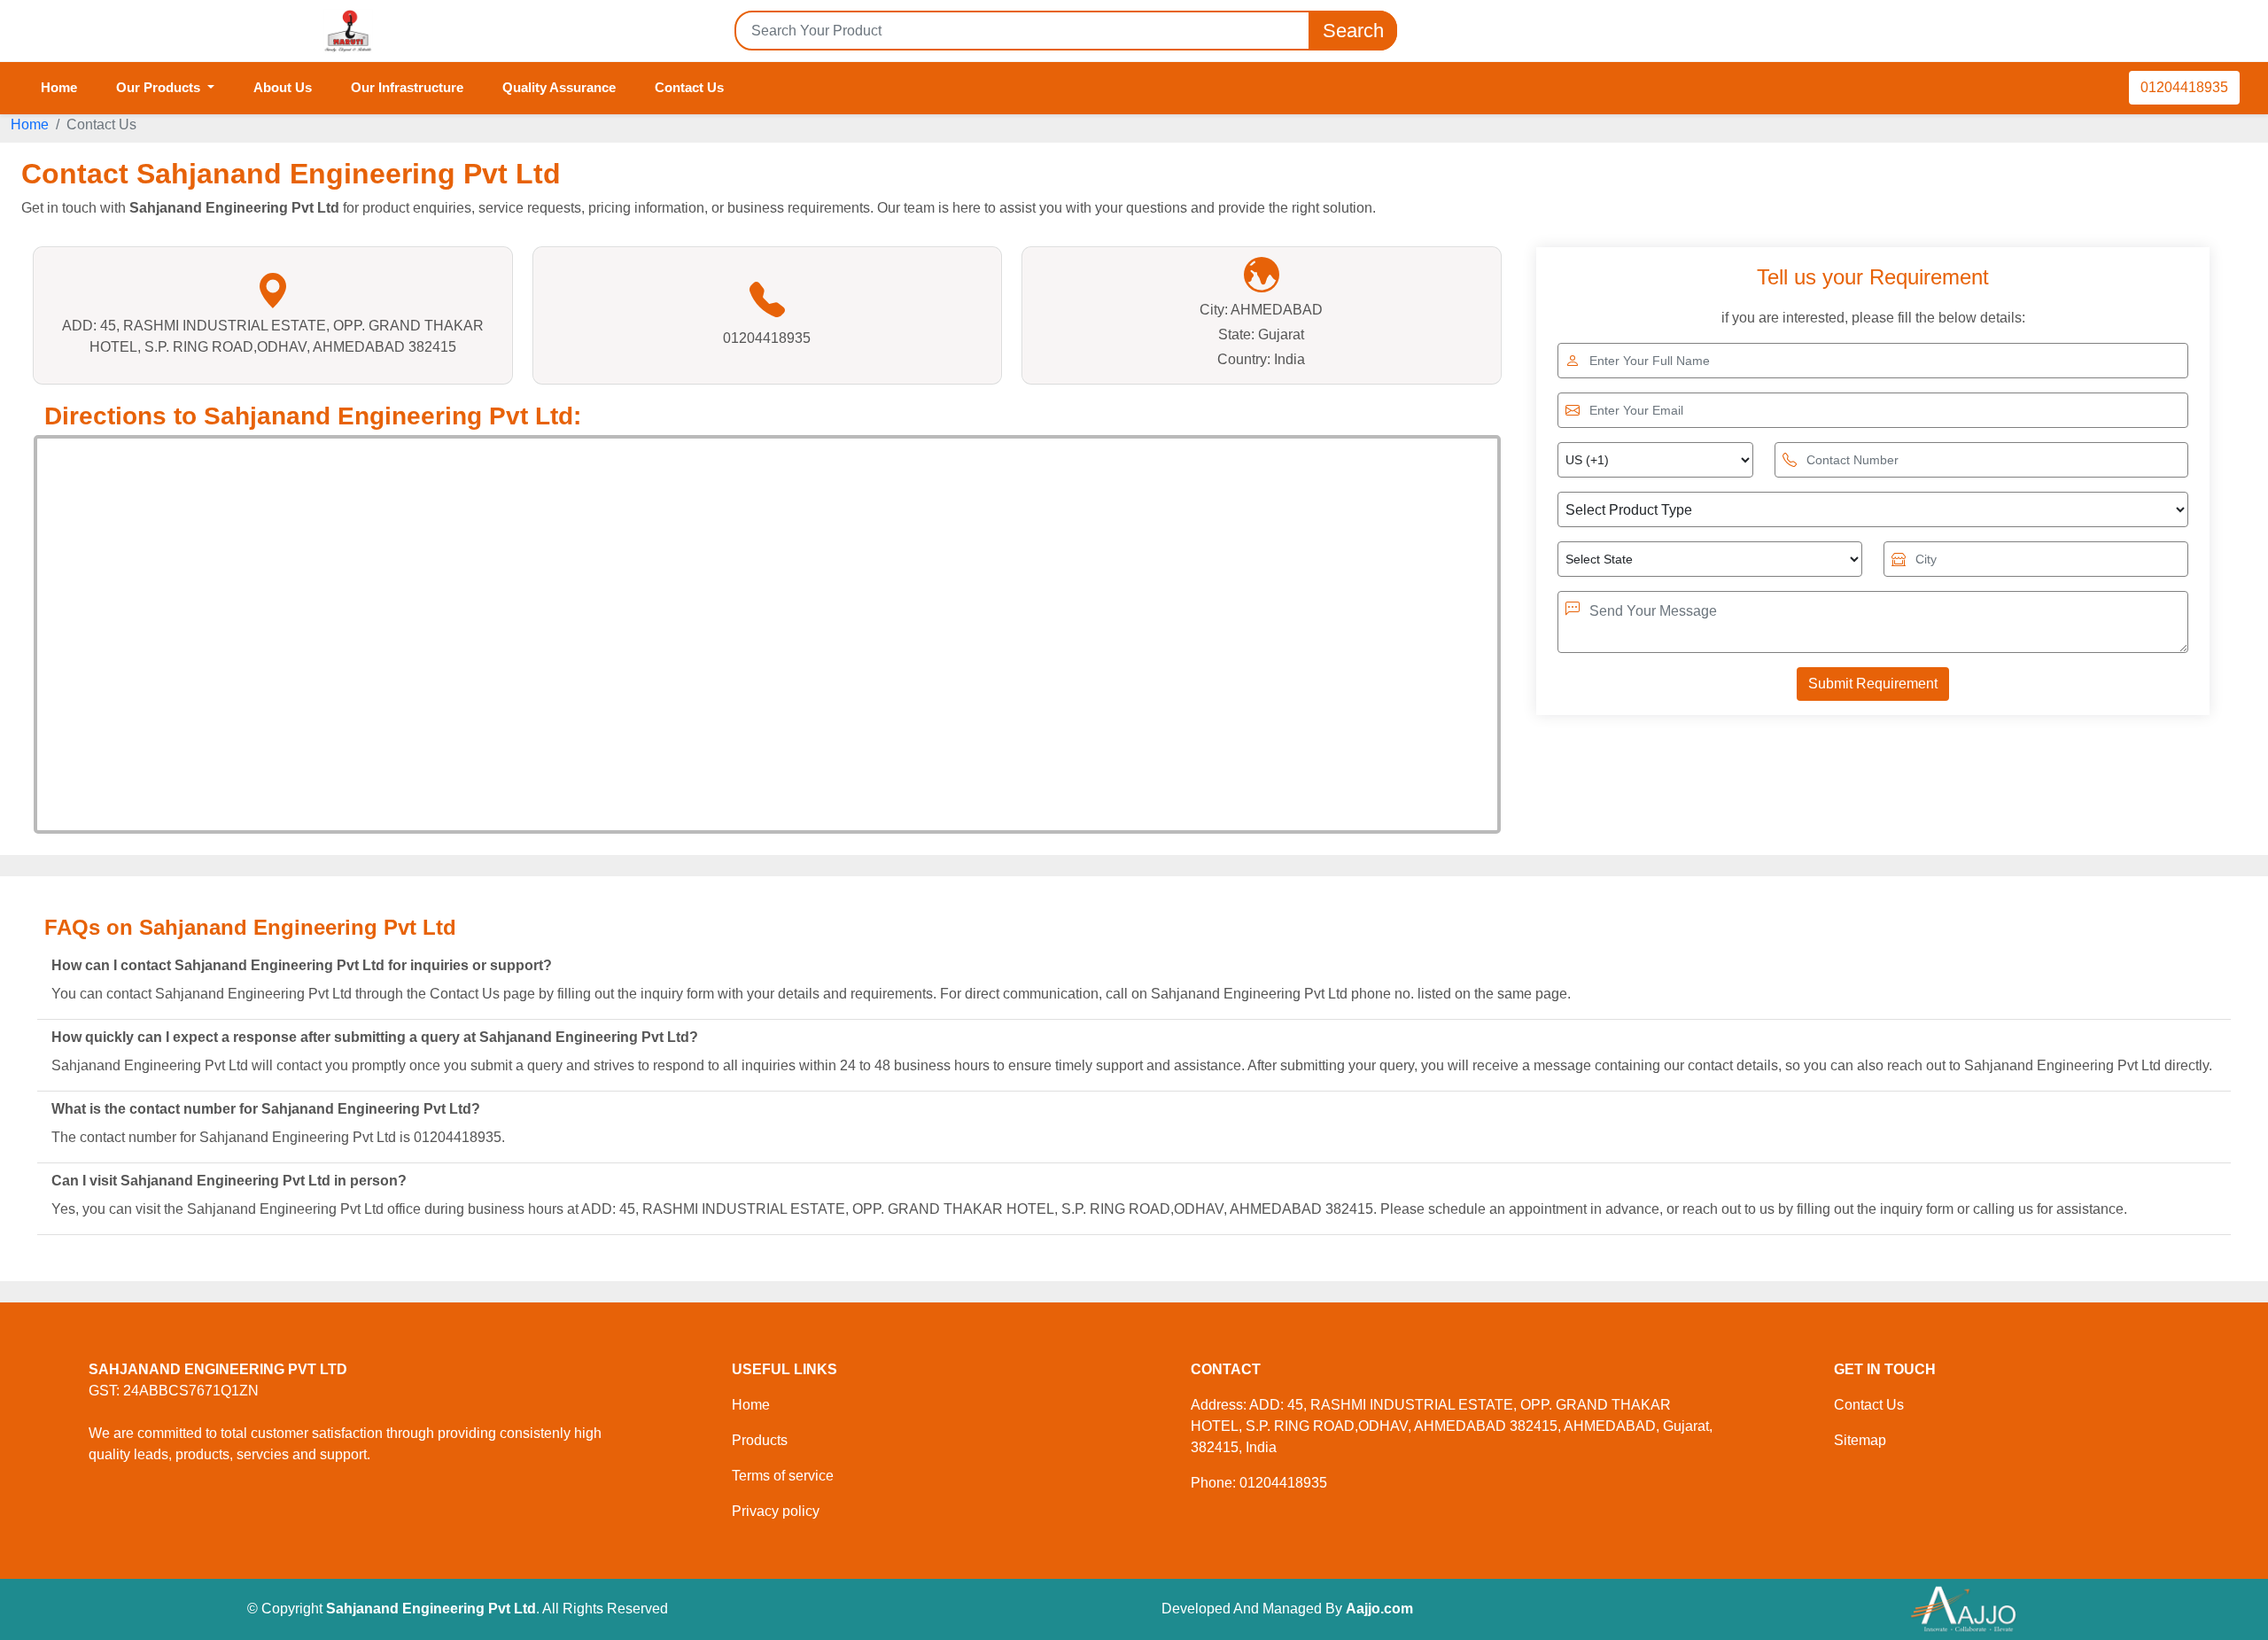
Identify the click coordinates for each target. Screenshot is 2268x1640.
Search (1353, 31)
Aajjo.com (1379, 1609)
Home (59, 87)
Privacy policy (776, 1511)
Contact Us (689, 87)
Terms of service (783, 1476)
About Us (283, 87)
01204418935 (2184, 87)
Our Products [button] (160, 87)
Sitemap (1860, 1440)
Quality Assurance (559, 87)
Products (760, 1440)
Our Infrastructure (407, 87)
